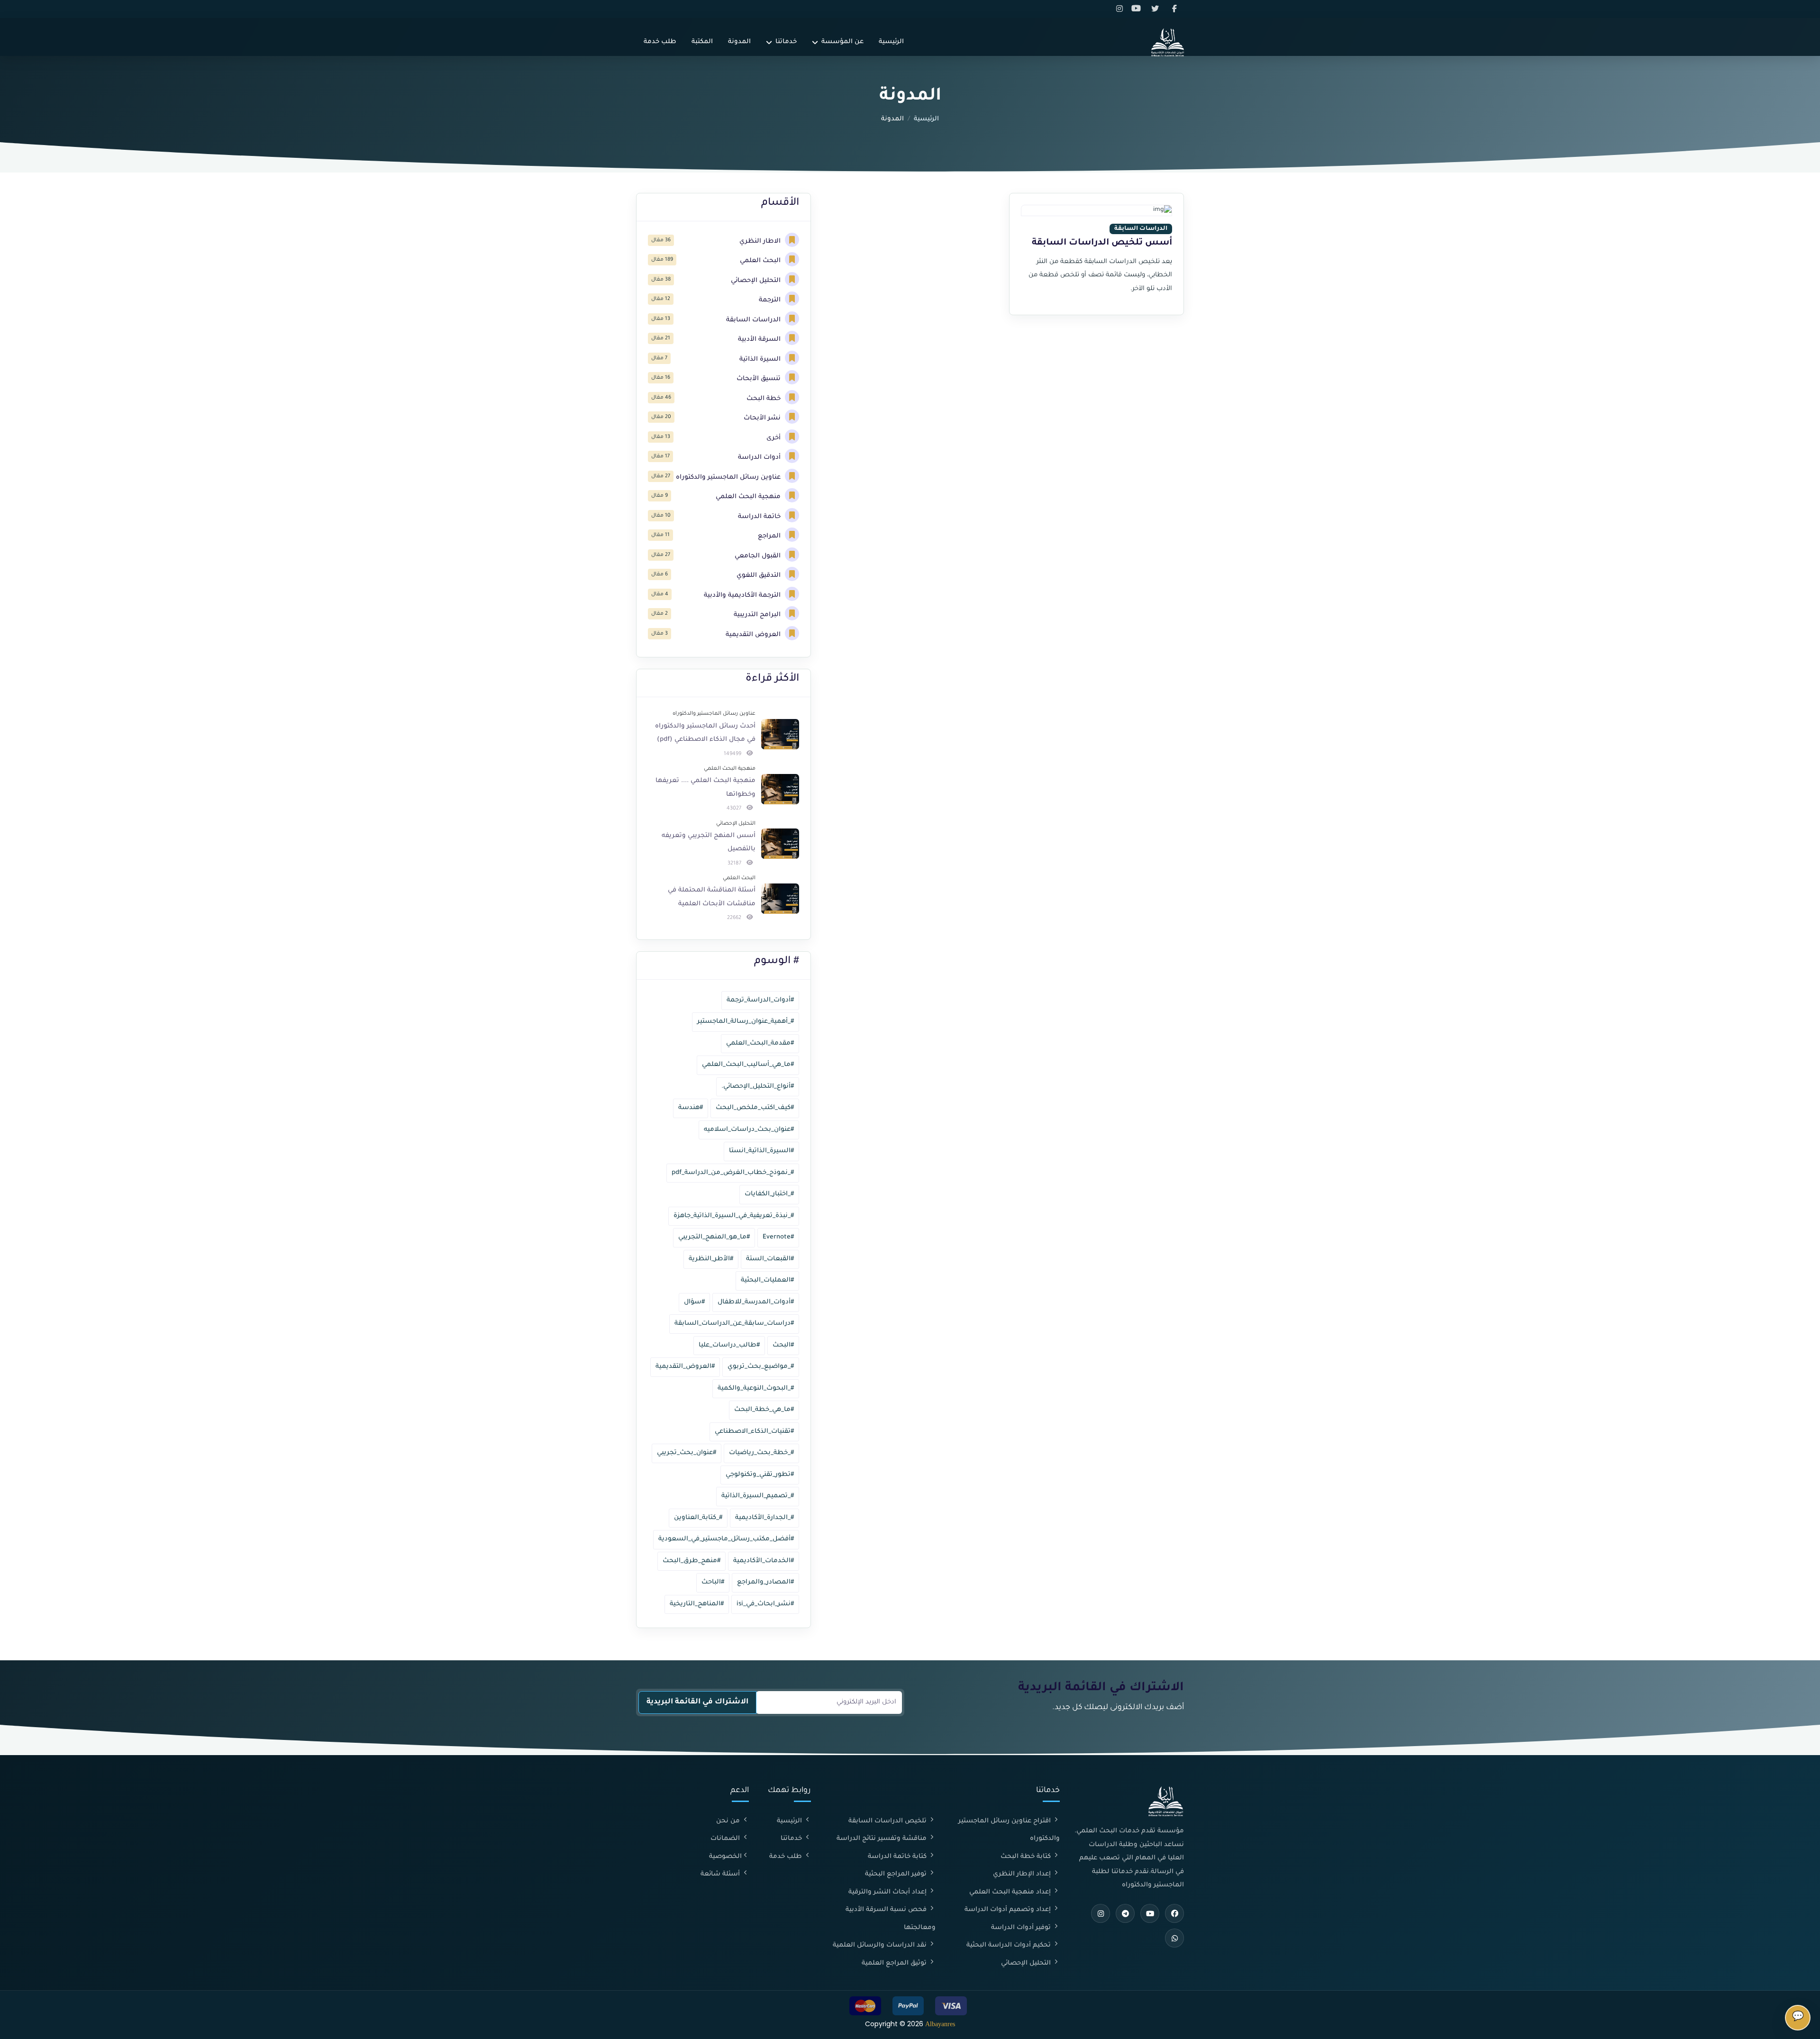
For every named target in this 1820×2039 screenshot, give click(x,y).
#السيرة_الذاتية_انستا (761, 1151)
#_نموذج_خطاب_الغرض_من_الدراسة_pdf (733, 1173)
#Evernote (778, 1237)
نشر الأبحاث (763, 418)
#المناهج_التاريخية (697, 1604)
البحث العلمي (761, 261)
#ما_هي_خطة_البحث (764, 1410)
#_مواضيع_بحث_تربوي (761, 1367)
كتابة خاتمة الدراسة (898, 1857)
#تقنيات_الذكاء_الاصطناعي (754, 1432)
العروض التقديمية (754, 635)
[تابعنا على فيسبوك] (1175, 9)
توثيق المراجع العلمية (895, 1963)
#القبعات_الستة (770, 1259)
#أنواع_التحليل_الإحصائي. (758, 1087)
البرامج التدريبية (758, 615)
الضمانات (726, 1839)
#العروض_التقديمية (685, 1367)
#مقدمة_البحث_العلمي (760, 1043)
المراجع (770, 536)
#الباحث (713, 1582)
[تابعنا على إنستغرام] (1121, 9)
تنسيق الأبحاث (760, 379)
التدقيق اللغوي (760, 576)
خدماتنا (786, 42)
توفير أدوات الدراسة (1022, 1928)
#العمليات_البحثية (767, 1280)
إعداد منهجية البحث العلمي (1011, 1892)
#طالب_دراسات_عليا (729, 1345)
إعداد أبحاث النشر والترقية (888, 1892)
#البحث (783, 1345)
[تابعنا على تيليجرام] (1125, 1913)
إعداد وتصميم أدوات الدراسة (1009, 1910)
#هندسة (691, 1108)
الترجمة (771, 300)
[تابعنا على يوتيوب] (1139, 9)
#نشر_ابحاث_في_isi (765, 1604)
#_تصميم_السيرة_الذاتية (758, 1496)
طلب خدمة (660, 42)
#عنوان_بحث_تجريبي (687, 1453)
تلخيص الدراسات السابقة (888, 1821)
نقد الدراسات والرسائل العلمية (881, 1945)
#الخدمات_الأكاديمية (764, 1561)
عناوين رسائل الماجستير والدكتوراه (729, 478)
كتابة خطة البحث (1027, 1857)
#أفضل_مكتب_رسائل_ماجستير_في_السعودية (726, 1539)
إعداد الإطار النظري (1023, 1874)
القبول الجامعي (759, 556)
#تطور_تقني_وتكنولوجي (760, 1475)
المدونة (739, 42)
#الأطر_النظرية (711, 1259)
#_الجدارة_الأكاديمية (764, 1518)
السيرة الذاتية (761, 360)
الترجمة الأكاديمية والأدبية (743, 596)
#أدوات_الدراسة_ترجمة (760, 1000)
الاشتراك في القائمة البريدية (697, 1702)
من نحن (729, 1821)
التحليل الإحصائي (757, 281)
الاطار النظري (761, 241)
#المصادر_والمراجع (765, 1582)
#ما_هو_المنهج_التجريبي (714, 1237)
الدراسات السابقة (754, 320)
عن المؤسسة (842, 42)
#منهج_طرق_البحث (692, 1561)
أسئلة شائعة (721, 1874)
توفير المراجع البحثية (897, 1874)
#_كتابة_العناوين (698, 1518)
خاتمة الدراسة (760, 517)
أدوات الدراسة (760, 458)
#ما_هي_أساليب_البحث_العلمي (748, 1065)
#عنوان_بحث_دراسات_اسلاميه (749, 1130)
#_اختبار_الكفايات (769, 1194)
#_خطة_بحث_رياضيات (761, 1453)
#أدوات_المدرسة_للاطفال (756, 1302)
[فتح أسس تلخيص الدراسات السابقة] (1097, 211)
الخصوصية (725, 1857)
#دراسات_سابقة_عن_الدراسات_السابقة (734, 1324)
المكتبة (702, 42)
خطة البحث (764, 399)
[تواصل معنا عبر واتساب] (1174, 1938)
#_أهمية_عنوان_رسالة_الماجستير (746, 1022)
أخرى (774, 438)
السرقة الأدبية (760, 340)
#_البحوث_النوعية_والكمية (756, 1388)
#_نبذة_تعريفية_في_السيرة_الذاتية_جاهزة (734, 1216)
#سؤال (694, 1302)
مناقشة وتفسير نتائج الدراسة (883, 1839)
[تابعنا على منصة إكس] (1157, 9)
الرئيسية (891, 42)
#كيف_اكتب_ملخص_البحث (755, 1108)
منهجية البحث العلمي (749, 497)
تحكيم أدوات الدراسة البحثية (1010, 1945)
